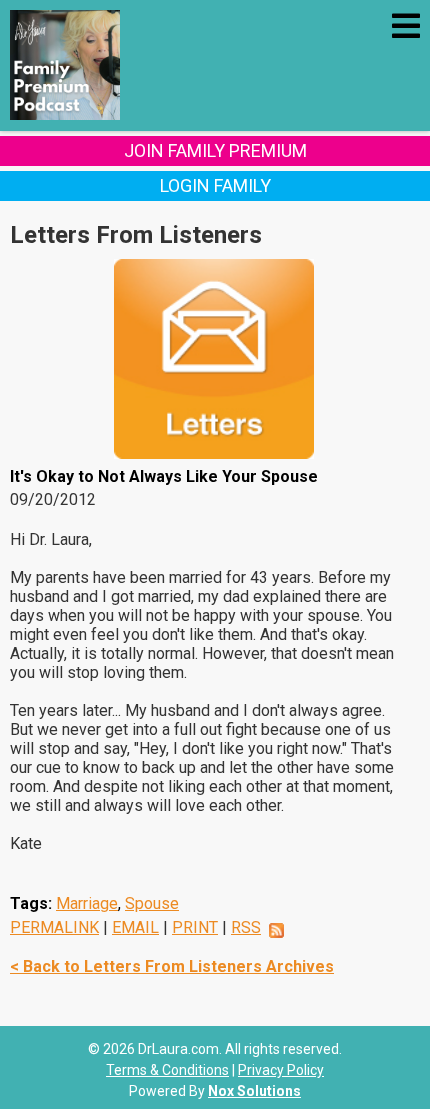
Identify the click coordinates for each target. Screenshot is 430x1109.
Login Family (215, 185)
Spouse (152, 903)
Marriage (87, 903)
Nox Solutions (254, 1091)
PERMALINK (54, 927)
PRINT (195, 927)
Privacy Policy (281, 1070)
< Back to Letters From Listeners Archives (172, 966)
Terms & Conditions (167, 1070)
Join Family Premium (215, 150)
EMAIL (135, 927)
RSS (246, 927)
